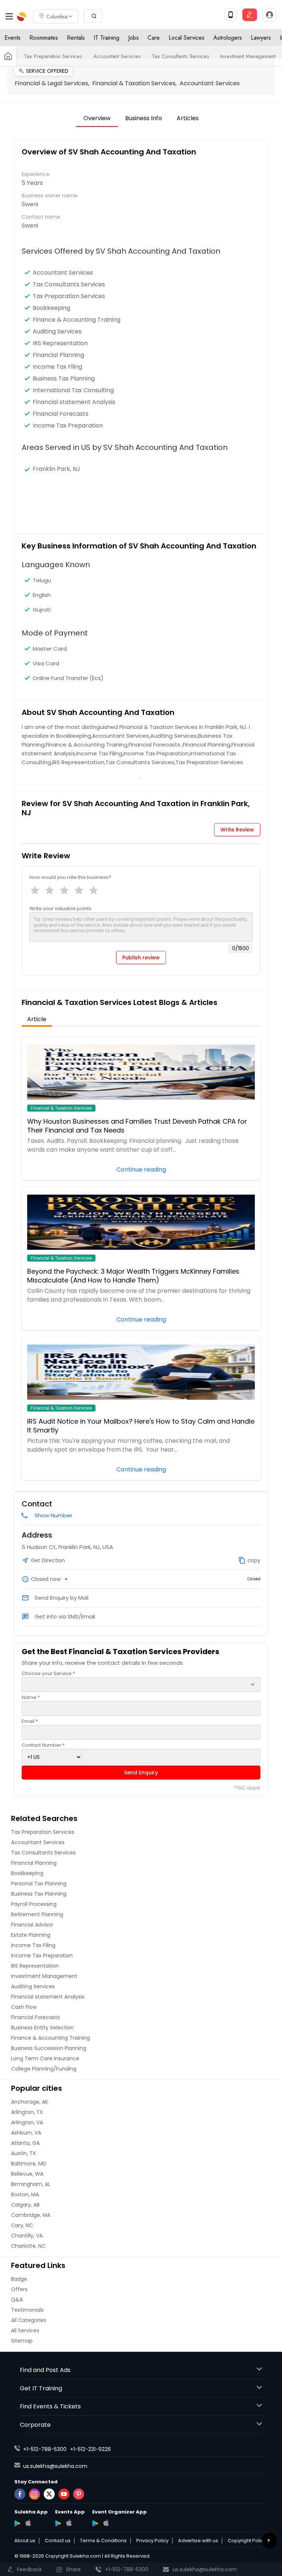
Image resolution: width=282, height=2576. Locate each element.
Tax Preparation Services (53, 56)
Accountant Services (117, 56)
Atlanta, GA (25, 2143)
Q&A (17, 2300)
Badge (19, 2279)
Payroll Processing (34, 1904)
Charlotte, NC (28, 2246)
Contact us (58, 2541)
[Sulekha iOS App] (28, 2523)
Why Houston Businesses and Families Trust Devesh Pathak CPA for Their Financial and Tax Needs (137, 1126)
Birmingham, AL (31, 2184)
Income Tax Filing (57, 367)
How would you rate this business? (70, 877)
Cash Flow (24, 2007)
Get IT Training (41, 2388)
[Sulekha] (9, 17)
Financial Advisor (32, 1925)
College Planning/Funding (44, 2069)
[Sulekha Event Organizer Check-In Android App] (95, 2523)
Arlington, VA (27, 2122)
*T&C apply (247, 1788)
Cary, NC (22, 2225)
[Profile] (270, 15)
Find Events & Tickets (50, 2406)
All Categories (29, 2320)
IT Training (106, 38)
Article (37, 1019)
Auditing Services (57, 332)
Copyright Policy (247, 2541)
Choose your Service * (48, 1673)
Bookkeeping (51, 308)
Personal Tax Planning (39, 1883)
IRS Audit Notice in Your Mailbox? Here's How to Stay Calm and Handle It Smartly (141, 1426)
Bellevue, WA (27, 2174)
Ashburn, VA (26, 2133)
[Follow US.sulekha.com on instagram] (35, 2494)
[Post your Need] (250, 15)
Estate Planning (31, 1935)
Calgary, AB (25, 2205)
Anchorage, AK (30, 2102)
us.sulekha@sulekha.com (55, 2466)
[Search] (93, 16)
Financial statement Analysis (74, 402)
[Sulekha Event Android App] (58, 2523)
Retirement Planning (37, 1914)
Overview (97, 118)
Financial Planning (58, 355)
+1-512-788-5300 (45, 2449)
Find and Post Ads (45, 2370)
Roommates (44, 38)
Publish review (141, 958)
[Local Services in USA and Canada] (8, 56)
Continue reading (141, 1169)
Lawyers (261, 38)
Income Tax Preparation (68, 426)
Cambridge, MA (31, 2215)
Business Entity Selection (42, 2028)
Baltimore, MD (29, 2164)
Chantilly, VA (27, 2236)
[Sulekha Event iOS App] (69, 2523)
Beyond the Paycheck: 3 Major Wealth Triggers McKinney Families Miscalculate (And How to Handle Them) (133, 1276)
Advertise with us (198, 2541)
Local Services (187, 38)
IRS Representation (60, 343)
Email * (30, 1721)
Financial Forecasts (61, 414)
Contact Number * (43, 1745)
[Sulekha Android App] (17, 2523)
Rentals (76, 38)
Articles (188, 118)
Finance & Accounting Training (77, 320)
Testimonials (27, 2310)
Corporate (35, 2425)
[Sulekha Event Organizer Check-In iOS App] (106, 2523)
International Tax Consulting (73, 390)
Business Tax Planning (64, 379)
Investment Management (248, 56)
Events (12, 38)
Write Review (237, 830)
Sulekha (22, 17)
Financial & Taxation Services (61, 1108)
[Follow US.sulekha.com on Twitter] (49, 2494)
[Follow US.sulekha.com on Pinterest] (79, 2494)
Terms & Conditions (103, 2541)
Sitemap (22, 2341)
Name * (31, 1697)
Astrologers (228, 38)
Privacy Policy (152, 2541)
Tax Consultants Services (180, 56)
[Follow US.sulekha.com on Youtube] (64, 2494)
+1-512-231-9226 (91, 2449)
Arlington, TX (27, 2112)
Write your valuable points (60, 908)
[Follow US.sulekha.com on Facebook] (20, 2494)
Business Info (144, 118)
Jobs (133, 38)
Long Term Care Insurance (45, 2058)
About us (25, 2541)
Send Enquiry (141, 1772)
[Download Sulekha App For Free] (231, 15)
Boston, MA (25, 2194)
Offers (19, 2289)
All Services (25, 2330)
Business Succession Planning (49, 2048)
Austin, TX (23, 2153)
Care (154, 38)
